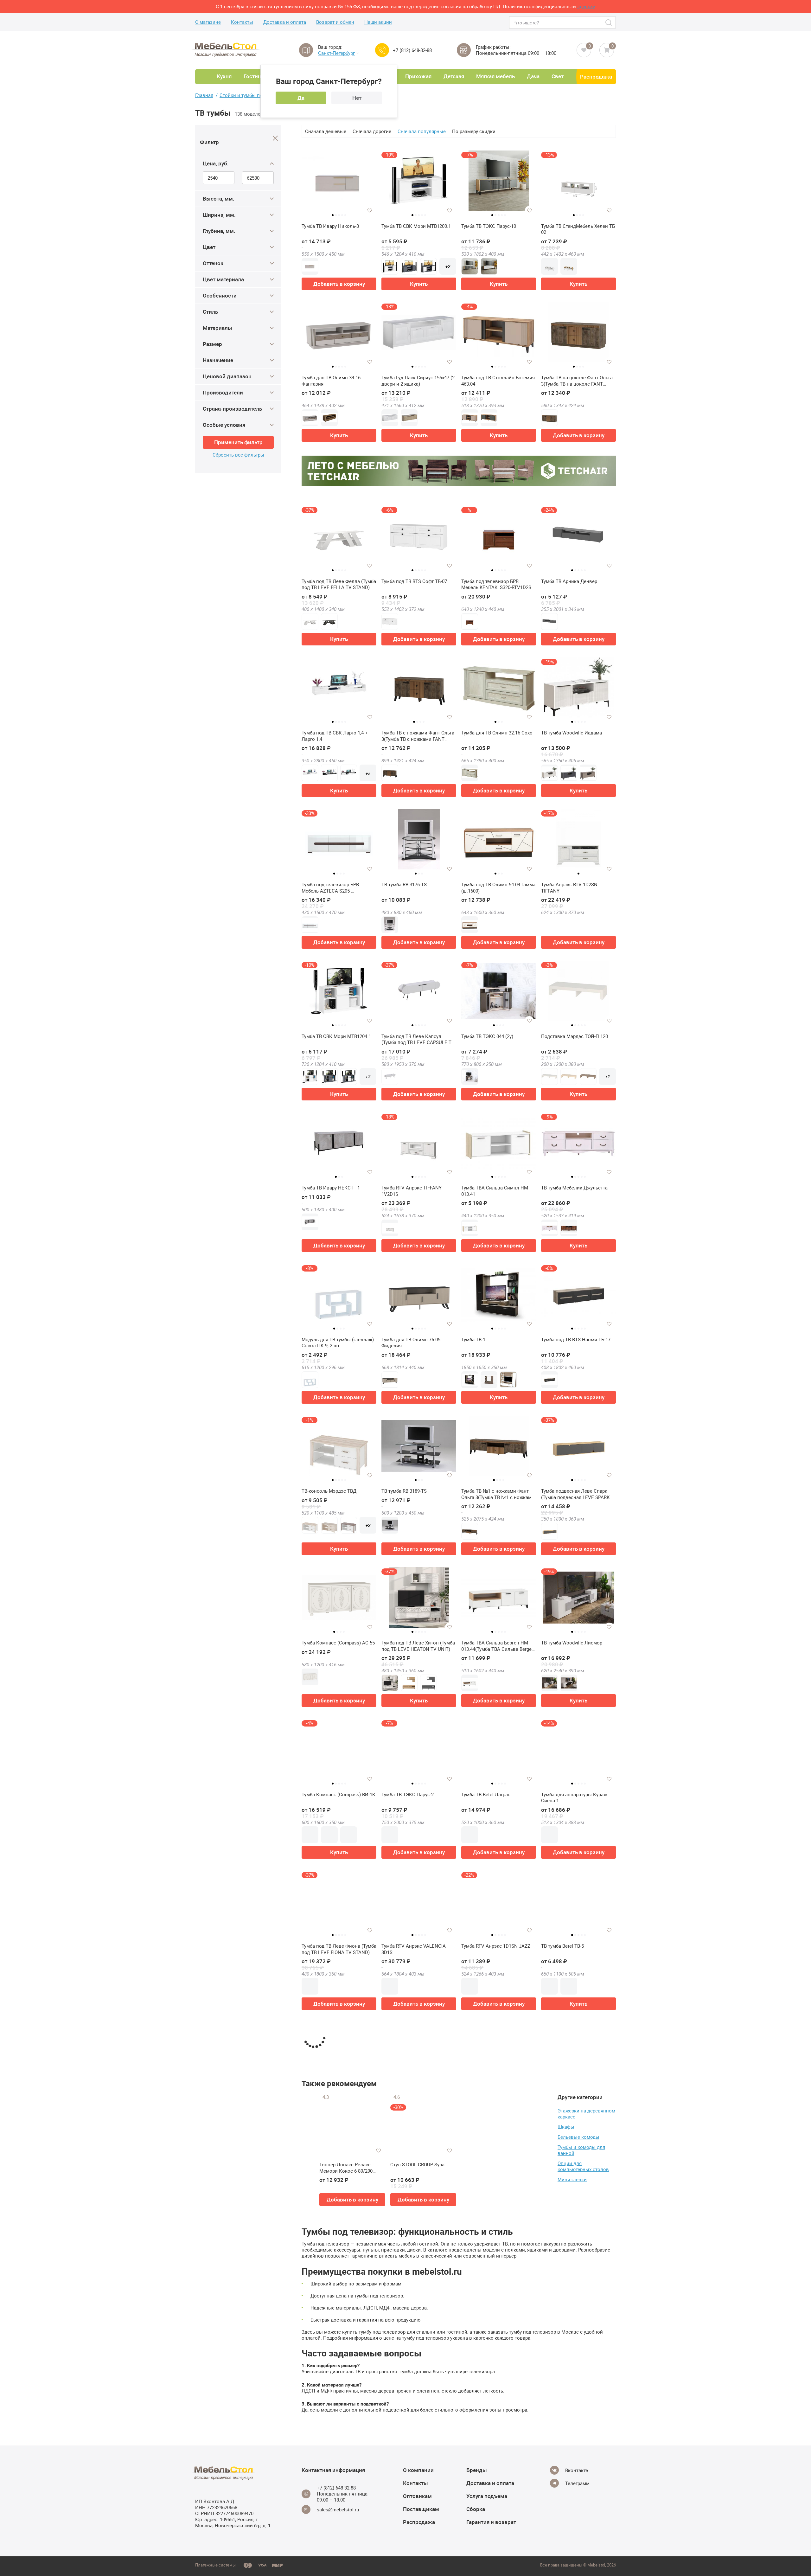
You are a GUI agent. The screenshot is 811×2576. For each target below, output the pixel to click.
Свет (558, 76)
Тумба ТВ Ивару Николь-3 (330, 226)
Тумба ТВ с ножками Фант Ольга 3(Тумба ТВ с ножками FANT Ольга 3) (418, 736)
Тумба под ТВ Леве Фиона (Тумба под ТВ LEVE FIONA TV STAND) (339, 1949)
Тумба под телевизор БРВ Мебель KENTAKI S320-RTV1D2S (496, 584)
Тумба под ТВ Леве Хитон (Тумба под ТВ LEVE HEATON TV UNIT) (418, 1646)
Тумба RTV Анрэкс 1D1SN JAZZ (496, 1946)
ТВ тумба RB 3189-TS (404, 1491)
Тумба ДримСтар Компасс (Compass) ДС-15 (491, 2404)
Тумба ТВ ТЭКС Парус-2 (408, 1794)
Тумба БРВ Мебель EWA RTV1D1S (418, 2401)
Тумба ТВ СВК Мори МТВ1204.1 (336, 1036)
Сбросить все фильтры (238, 455)
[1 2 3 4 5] (339, 183)
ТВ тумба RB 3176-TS (404, 884)
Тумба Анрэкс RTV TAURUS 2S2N (577, 2249)
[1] (339, 2510)
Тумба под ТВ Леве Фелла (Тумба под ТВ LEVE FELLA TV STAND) (339, 584)
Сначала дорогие (372, 131)
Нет (357, 98)
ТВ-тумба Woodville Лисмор (572, 1643)
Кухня (224, 76)
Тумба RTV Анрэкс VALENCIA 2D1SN (493, 2253)
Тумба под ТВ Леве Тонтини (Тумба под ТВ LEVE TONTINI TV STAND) (417, 2556)
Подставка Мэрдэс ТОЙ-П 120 (575, 1036)
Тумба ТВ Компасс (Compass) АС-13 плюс (415, 2253)
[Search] (609, 22)
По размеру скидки (474, 131)
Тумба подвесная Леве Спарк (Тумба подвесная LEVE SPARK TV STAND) (575, 1494)
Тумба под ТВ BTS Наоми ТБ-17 (576, 1339)
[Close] (275, 138)
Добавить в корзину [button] (339, 284)
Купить (419, 284)
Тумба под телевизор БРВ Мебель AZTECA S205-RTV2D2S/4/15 (330, 888)
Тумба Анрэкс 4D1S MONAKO (334, 2553)
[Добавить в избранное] (370, 210)
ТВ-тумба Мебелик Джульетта (574, 1188)
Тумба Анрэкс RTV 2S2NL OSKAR (577, 2553)
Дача (533, 76)
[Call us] (382, 50)
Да (301, 98)
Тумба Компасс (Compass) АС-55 (338, 1643)
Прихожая (418, 76)
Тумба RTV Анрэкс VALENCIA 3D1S (414, 1949)
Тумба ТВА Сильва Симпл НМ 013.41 (495, 1191)
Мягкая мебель (495, 76)
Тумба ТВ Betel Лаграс (486, 1794)
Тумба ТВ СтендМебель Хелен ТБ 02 (578, 229)
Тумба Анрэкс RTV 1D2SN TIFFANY (569, 888)
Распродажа (596, 77)
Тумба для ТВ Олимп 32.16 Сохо (497, 733)
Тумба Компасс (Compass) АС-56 (338, 2401)
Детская (454, 76)
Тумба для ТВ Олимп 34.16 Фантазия (331, 381)
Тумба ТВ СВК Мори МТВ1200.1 (416, 226)
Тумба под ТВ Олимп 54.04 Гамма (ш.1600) (498, 888)
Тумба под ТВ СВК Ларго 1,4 (333, 2249)
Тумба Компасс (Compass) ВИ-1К (338, 1794)
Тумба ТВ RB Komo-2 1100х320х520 (324, 2101)
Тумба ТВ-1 (473, 1339)
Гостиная (255, 76)
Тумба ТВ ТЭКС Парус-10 (489, 226)
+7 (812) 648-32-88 (412, 50)
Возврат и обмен (335, 22)
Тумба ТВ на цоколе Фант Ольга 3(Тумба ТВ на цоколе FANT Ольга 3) (577, 381)
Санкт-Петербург (336, 53)
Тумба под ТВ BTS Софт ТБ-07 (414, 581)
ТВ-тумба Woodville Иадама (572, 733)
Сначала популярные (422, 131)
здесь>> (586, 6)
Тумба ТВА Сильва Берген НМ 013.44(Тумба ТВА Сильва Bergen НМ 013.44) (498, 1646)
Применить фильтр (238, 442)
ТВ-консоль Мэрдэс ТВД (329, 1491)
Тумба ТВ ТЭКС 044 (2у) (487, 1036)
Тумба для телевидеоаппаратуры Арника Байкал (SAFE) (498, 2556)
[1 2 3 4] (578, 335)
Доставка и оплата (285, 22)
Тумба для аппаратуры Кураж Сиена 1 (574, 1798)
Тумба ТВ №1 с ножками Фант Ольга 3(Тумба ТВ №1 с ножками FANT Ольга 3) (498, 1494)
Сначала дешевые (326, 131)
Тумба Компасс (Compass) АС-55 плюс (578, 2101)
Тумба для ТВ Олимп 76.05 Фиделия (411, 1343)
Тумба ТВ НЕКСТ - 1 (483, 2098)
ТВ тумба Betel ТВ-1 (562, 2401)
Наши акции (378, 22)
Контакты (242, 22)
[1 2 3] (499, 690)
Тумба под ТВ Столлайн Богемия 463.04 (498, 381)
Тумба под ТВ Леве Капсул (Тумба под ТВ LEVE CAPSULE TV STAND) (418, 1039)
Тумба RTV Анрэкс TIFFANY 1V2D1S (412, 1191)
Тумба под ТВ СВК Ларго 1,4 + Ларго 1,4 (335, 736)
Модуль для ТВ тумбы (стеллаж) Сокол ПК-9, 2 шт (338, 1343)
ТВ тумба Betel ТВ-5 (562, 1946)
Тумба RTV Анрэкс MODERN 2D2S (418, 2098)
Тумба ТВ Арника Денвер (569, 581)
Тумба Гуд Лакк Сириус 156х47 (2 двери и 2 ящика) (418, 381)
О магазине (208, 22)
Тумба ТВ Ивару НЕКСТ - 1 (331, 1188)
